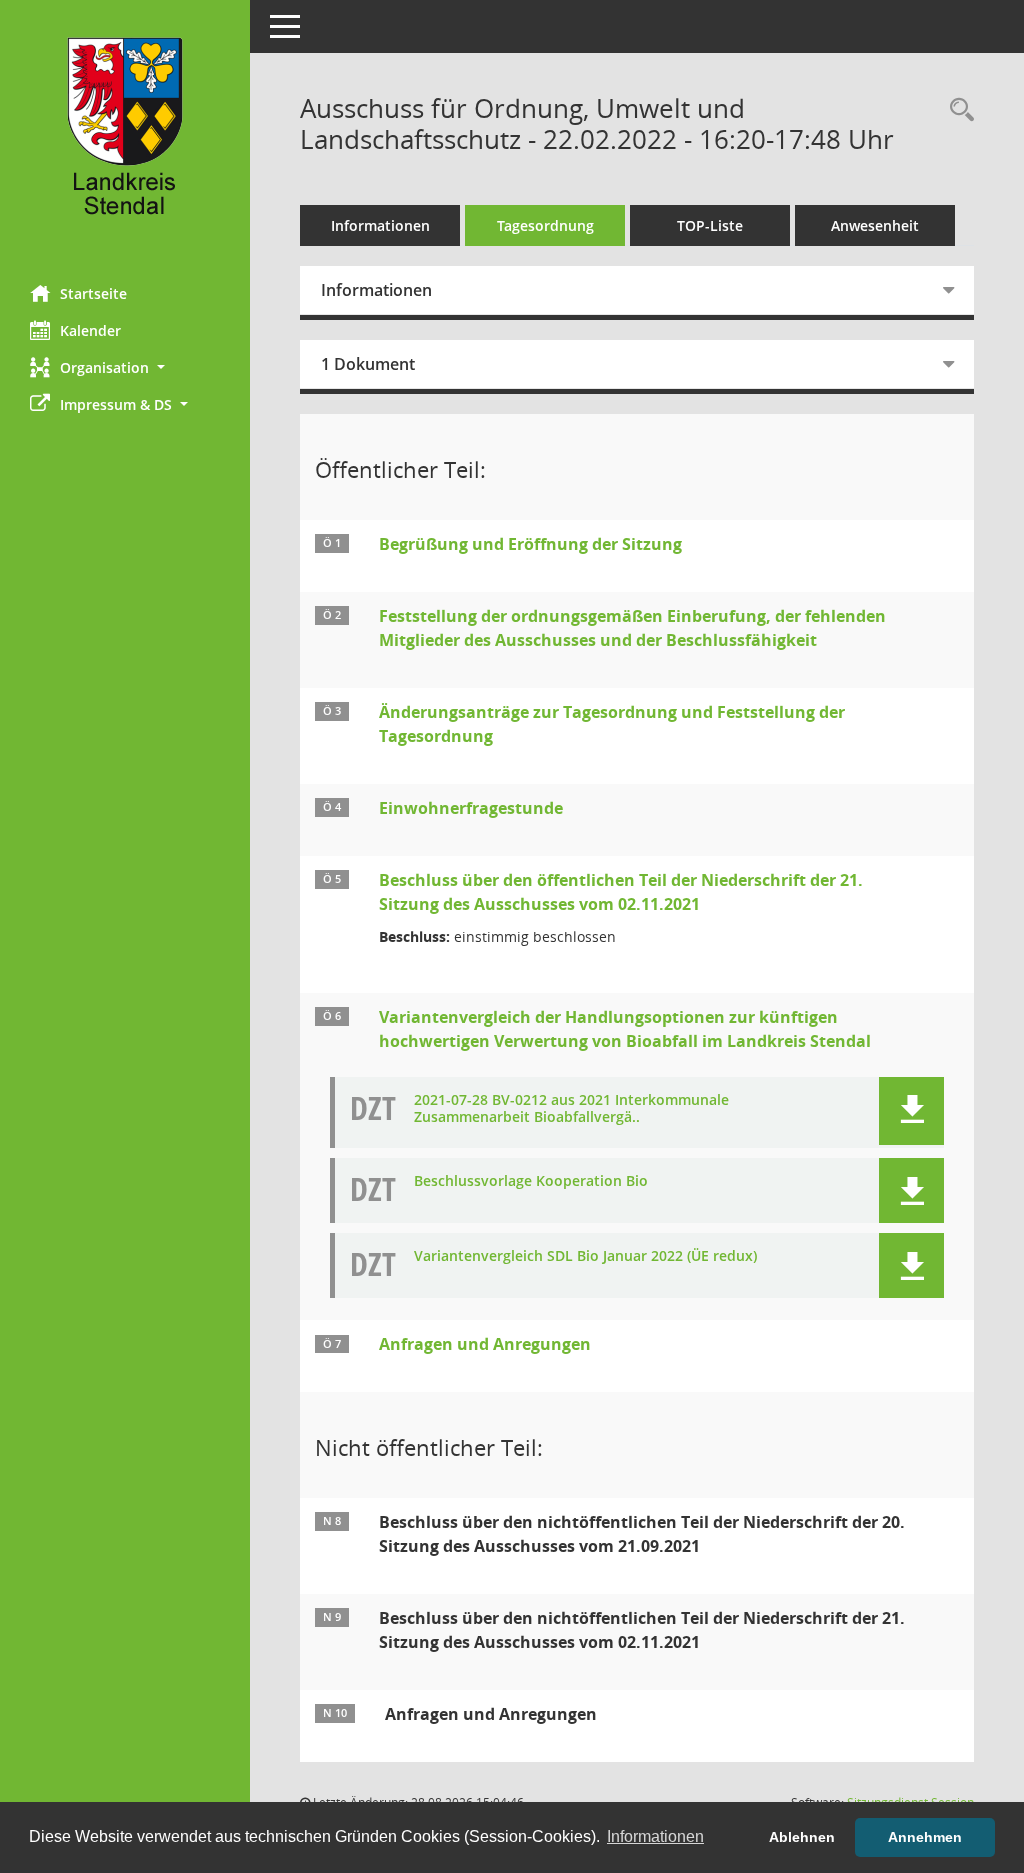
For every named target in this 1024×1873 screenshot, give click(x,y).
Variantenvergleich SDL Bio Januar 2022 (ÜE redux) (585, 1256)
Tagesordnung (545, 225)
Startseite (93, 293)
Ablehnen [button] (802, 1837)
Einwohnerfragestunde (471, 808)
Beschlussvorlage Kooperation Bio (531, 1181)
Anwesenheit (875, 225)
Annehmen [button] (925, 1837)
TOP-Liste (710, 225)
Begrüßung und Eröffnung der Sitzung (530, 544)
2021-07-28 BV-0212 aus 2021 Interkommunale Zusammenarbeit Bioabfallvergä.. (571, 1109)
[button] (125, 367)
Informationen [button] (655, 1836)
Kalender (90, 330)
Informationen (380, 225)
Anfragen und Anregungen (485, 1344)
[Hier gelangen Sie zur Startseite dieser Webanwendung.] (125, 135)
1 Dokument (368, 364)
